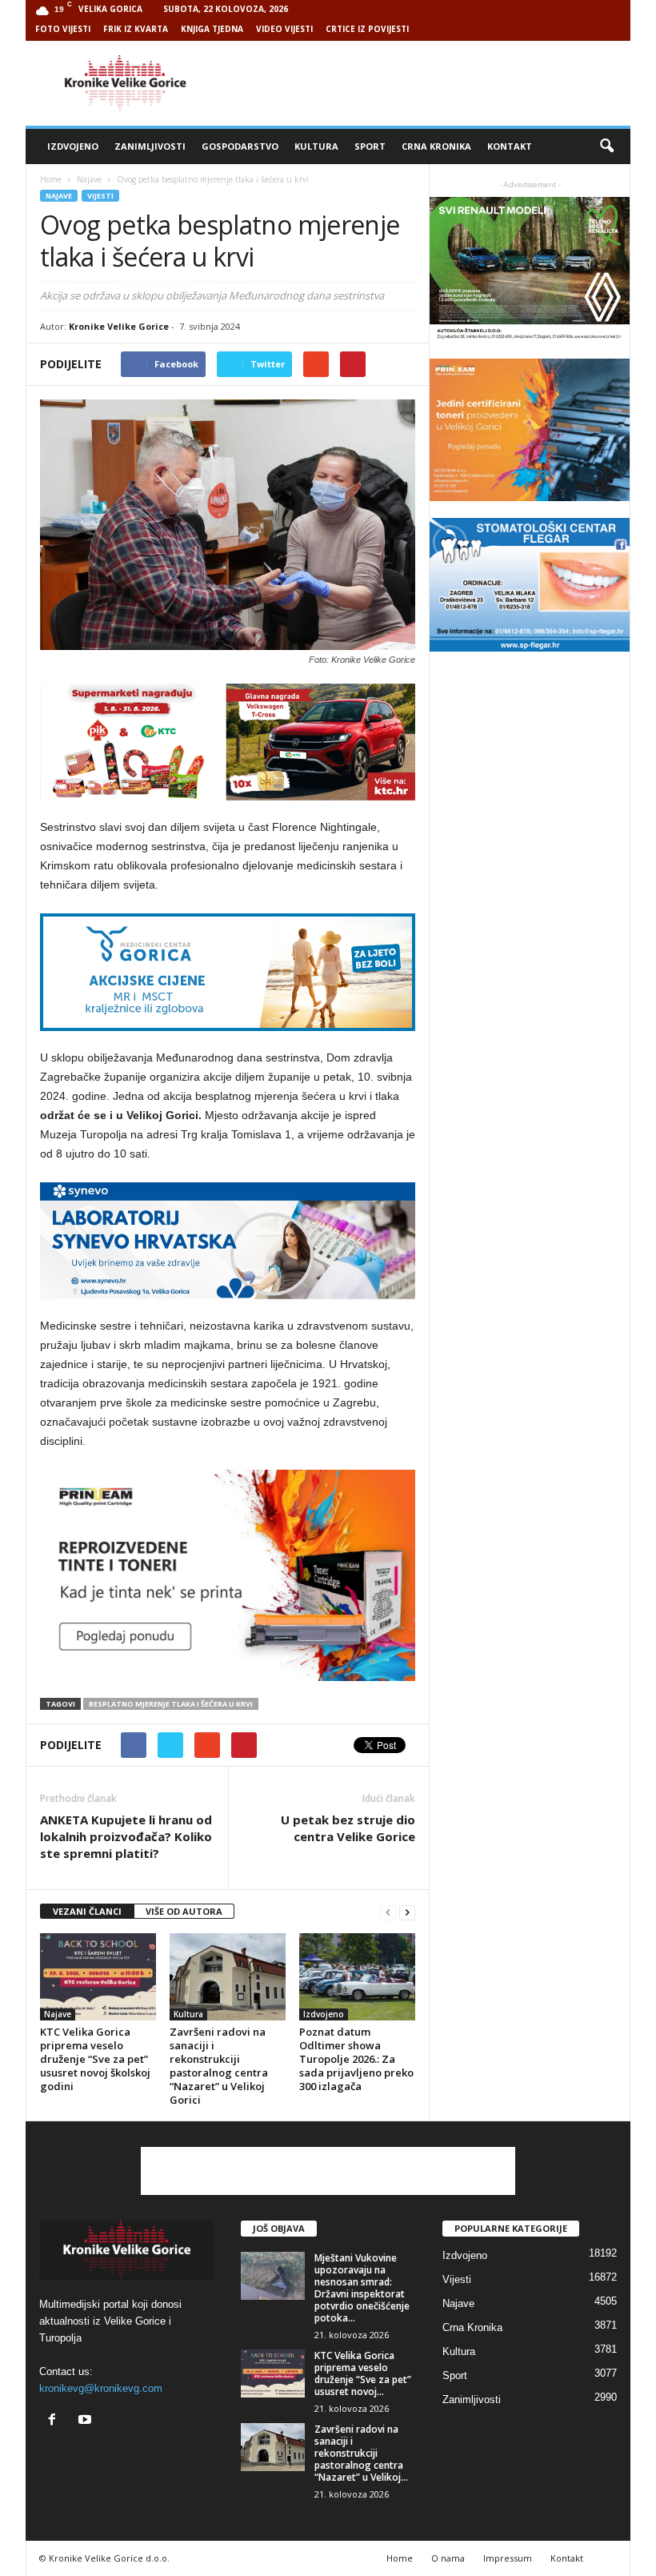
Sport (370, 146)
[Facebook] (56, 2421)
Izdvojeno (73, 146)
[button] (606, 146)
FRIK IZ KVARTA (136, 29)
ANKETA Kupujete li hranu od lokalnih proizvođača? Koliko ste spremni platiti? (126, 1836)
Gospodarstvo (240, 146)
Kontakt (510, 146)
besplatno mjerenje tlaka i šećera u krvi (171, 1704)
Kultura (316, 146)
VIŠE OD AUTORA (184, 1911)
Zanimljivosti (150, 146)
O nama (448, 2558)
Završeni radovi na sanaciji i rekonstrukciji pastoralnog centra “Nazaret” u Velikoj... (361, 2453)
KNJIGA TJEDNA (212, 29)
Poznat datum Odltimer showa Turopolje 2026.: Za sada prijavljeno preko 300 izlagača (356, 2059)
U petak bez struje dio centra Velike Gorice (348, 1828)
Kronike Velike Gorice (119, 326)
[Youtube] (87, 2421)
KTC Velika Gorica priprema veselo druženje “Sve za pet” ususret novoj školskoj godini (95, 2059)
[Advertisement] (427, 83)
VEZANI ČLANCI (87, 1911)
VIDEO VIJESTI (284, 29)
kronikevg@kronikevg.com (101, 2388)
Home (51, 179)
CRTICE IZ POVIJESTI (367, 29)
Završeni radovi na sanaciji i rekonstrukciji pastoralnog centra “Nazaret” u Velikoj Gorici (219, 2066)
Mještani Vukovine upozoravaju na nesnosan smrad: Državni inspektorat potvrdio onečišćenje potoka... (362, 2288)
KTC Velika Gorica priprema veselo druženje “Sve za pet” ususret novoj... (363, 2373)
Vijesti (100, 196)
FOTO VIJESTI (63, 29)
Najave (59, 196)
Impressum (508, 2558)
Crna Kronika (436, 146)
